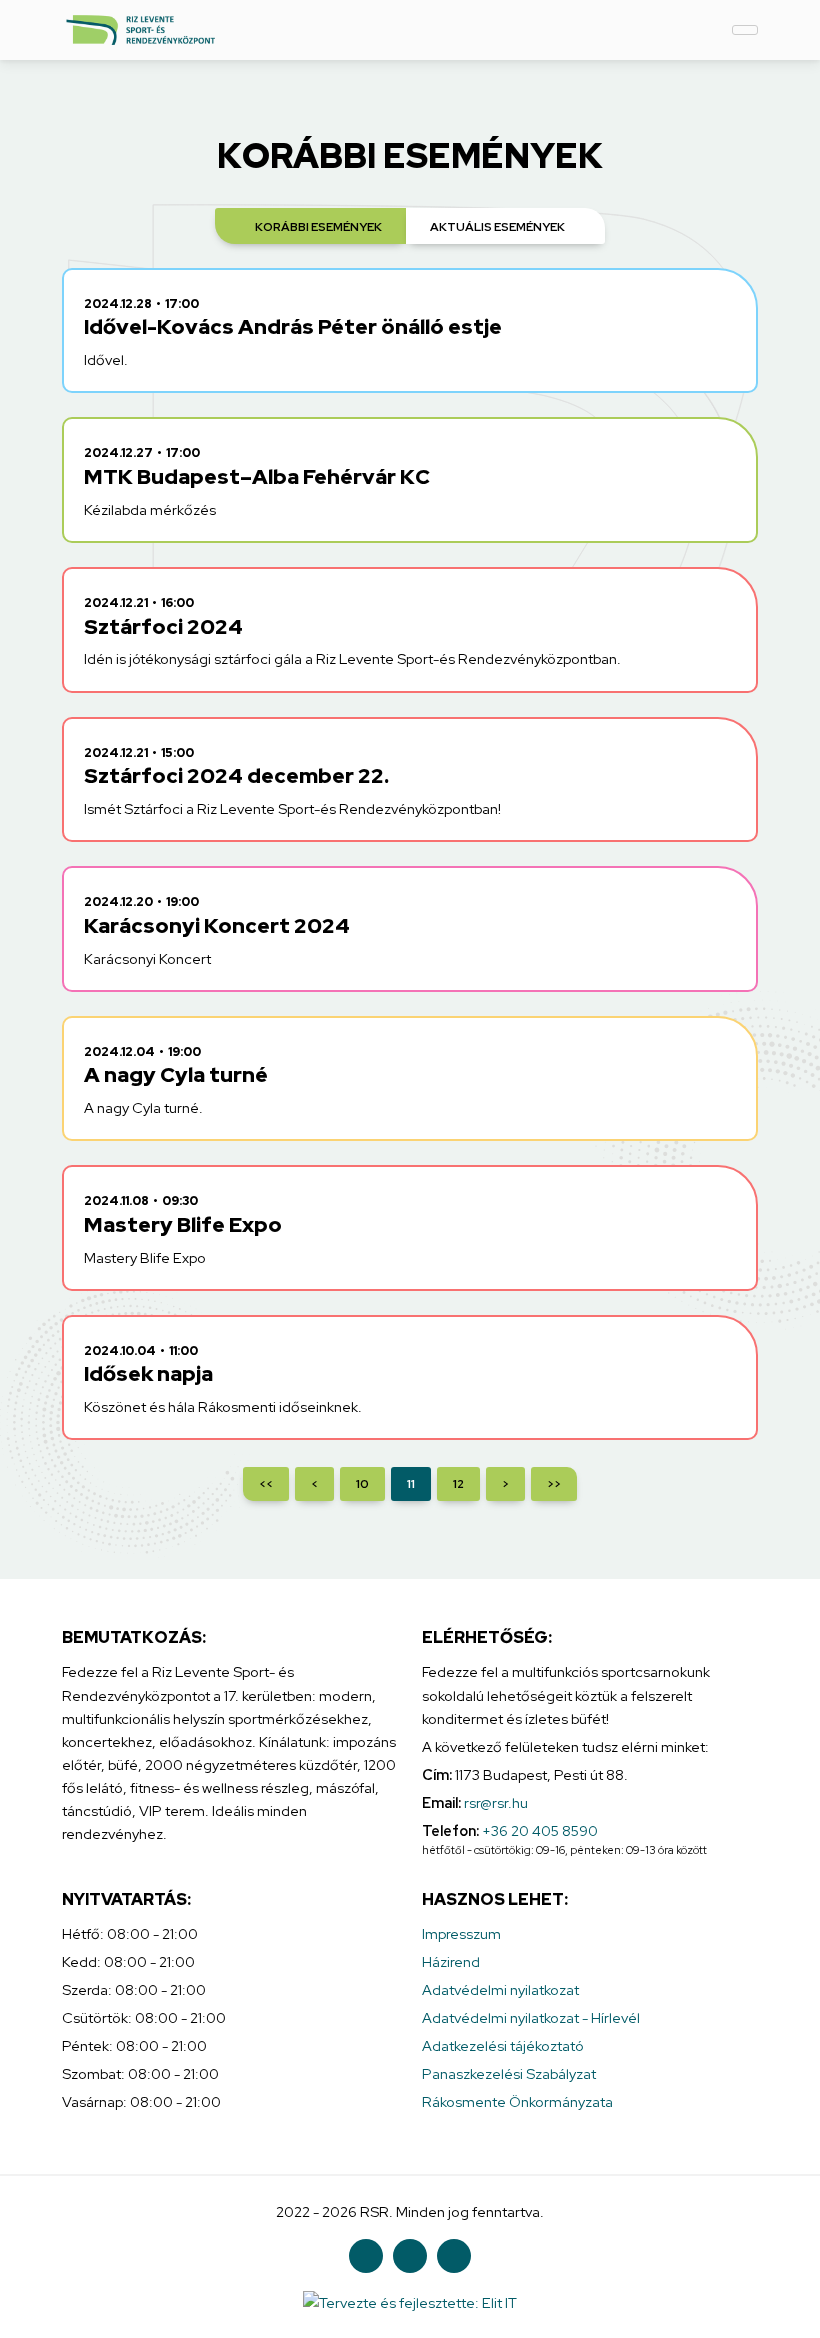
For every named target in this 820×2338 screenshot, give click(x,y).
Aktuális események (497, 227)
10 (362, 1484)
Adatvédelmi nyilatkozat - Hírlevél (531, 2017)
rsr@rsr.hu (496, 1802)
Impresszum (461, 1933)
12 (458, 1484)
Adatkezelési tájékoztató (503, 2045)
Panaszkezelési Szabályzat (509, 2073)
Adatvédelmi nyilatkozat (500, 1989)
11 (411, 1484)
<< (266, 1484)
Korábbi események (318, 227)
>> (554, 1484)
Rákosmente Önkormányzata (517, 2101)
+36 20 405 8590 (540, 1830)
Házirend (451, 1961)
